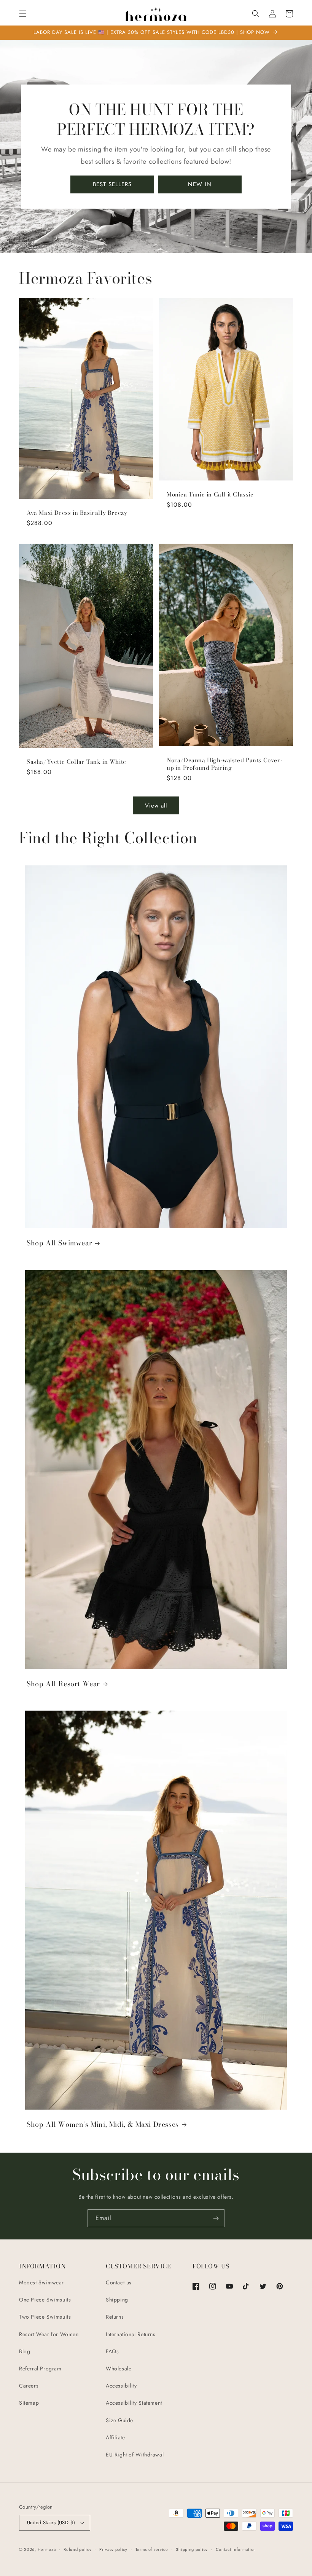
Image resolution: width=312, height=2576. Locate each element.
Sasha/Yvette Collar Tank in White (76, 762)
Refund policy (77, 2549)
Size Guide (119, 2420)
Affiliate (115, 2437)
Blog (25, 2351)
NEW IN (200, 184)
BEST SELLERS (112, 184)
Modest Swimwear (41, 2282)
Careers (29, 2386)
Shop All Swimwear (59, 1243)
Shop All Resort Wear (63, 1684)
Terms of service (152, 2549)
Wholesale (119, 2369)
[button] (23, 14)
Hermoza (47, 2549)
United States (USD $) (51, 2523)
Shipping (117, 2300)
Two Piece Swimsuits (45, 2317)
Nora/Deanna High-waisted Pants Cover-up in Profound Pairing (224, 764)
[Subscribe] (216, 2218)
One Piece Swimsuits (45, 2300)
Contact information (236, 2549)
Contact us (119, 2282)
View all (156, 806)
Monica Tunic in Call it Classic (210, 495)
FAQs (112, 2351)
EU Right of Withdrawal (135, 2455)
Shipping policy (192, 2549)
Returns (115, 2317)
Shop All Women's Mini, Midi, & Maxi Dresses (103, 2124)
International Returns (131, 2334)
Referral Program (40, 2369)
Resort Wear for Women (49, 2334)
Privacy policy (113, 2549)
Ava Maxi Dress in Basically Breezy (77, 513)
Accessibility (121, 2386)
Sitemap (29, 2403)
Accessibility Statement (134, 2403)
